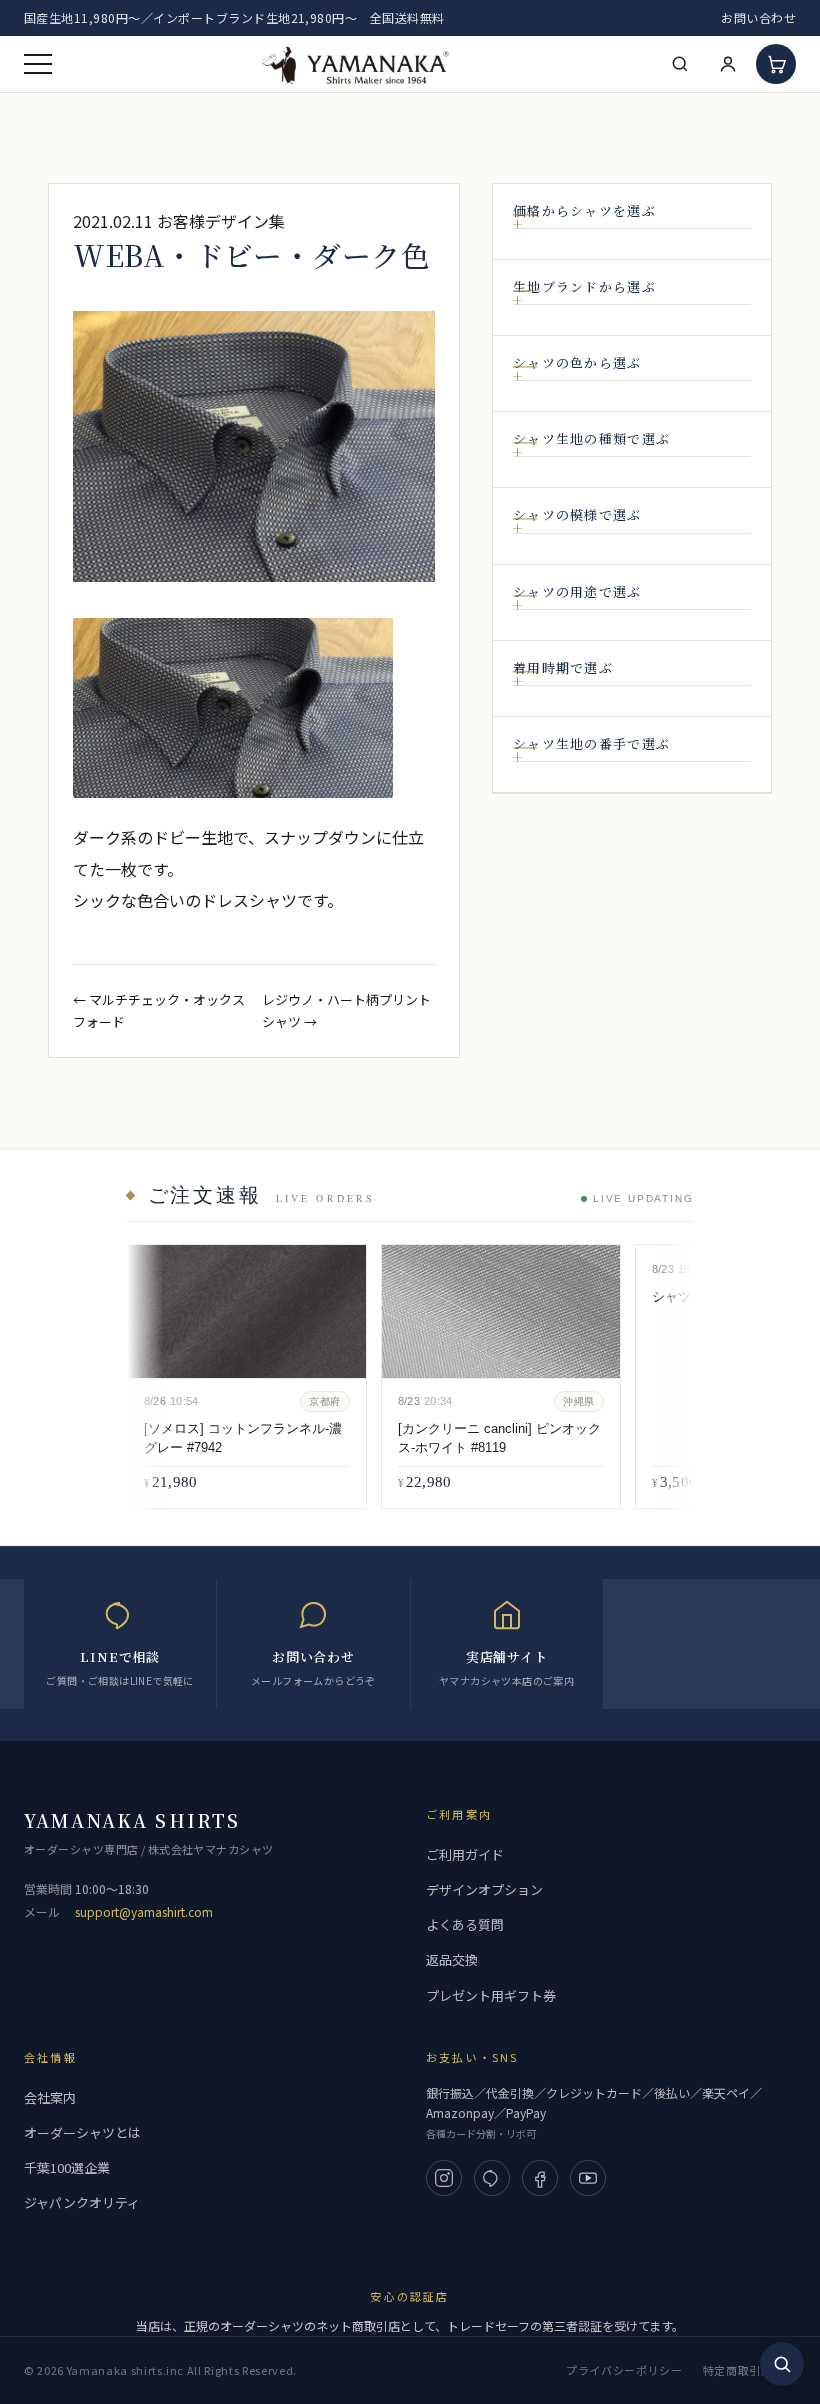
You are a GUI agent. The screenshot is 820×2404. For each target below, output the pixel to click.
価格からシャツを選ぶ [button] (584, 211)
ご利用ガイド (465, 1854)
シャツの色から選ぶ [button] (577, 363)
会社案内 (50, 2097)
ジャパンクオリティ (82, 2202)
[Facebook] (540, 2178)
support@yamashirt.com (144, 1911)
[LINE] (492, 2178)
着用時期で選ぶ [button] (563, 668)
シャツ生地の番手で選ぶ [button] (591, 744)
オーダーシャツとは (82, 2132)
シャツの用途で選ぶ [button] (577, 592)
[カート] (776, 64)
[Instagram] (444, 2178)
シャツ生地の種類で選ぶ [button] (591, 439)
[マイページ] (728, 64)
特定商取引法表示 (749, 2370)
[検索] (680, 64)
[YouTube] (588, 2178)
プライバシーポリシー (624, 2370)
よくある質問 (465, 1924)
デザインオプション (484, 1889)
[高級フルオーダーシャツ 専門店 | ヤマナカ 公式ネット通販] (356, 63)
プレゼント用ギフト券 (491, 1995)
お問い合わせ (758, 17)
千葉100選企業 (67, 2167)
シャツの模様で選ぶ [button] (577, 515)
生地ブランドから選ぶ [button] (584, 287)
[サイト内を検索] (782, 2364)
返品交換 (452, 1959)
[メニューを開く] (38, 64)
